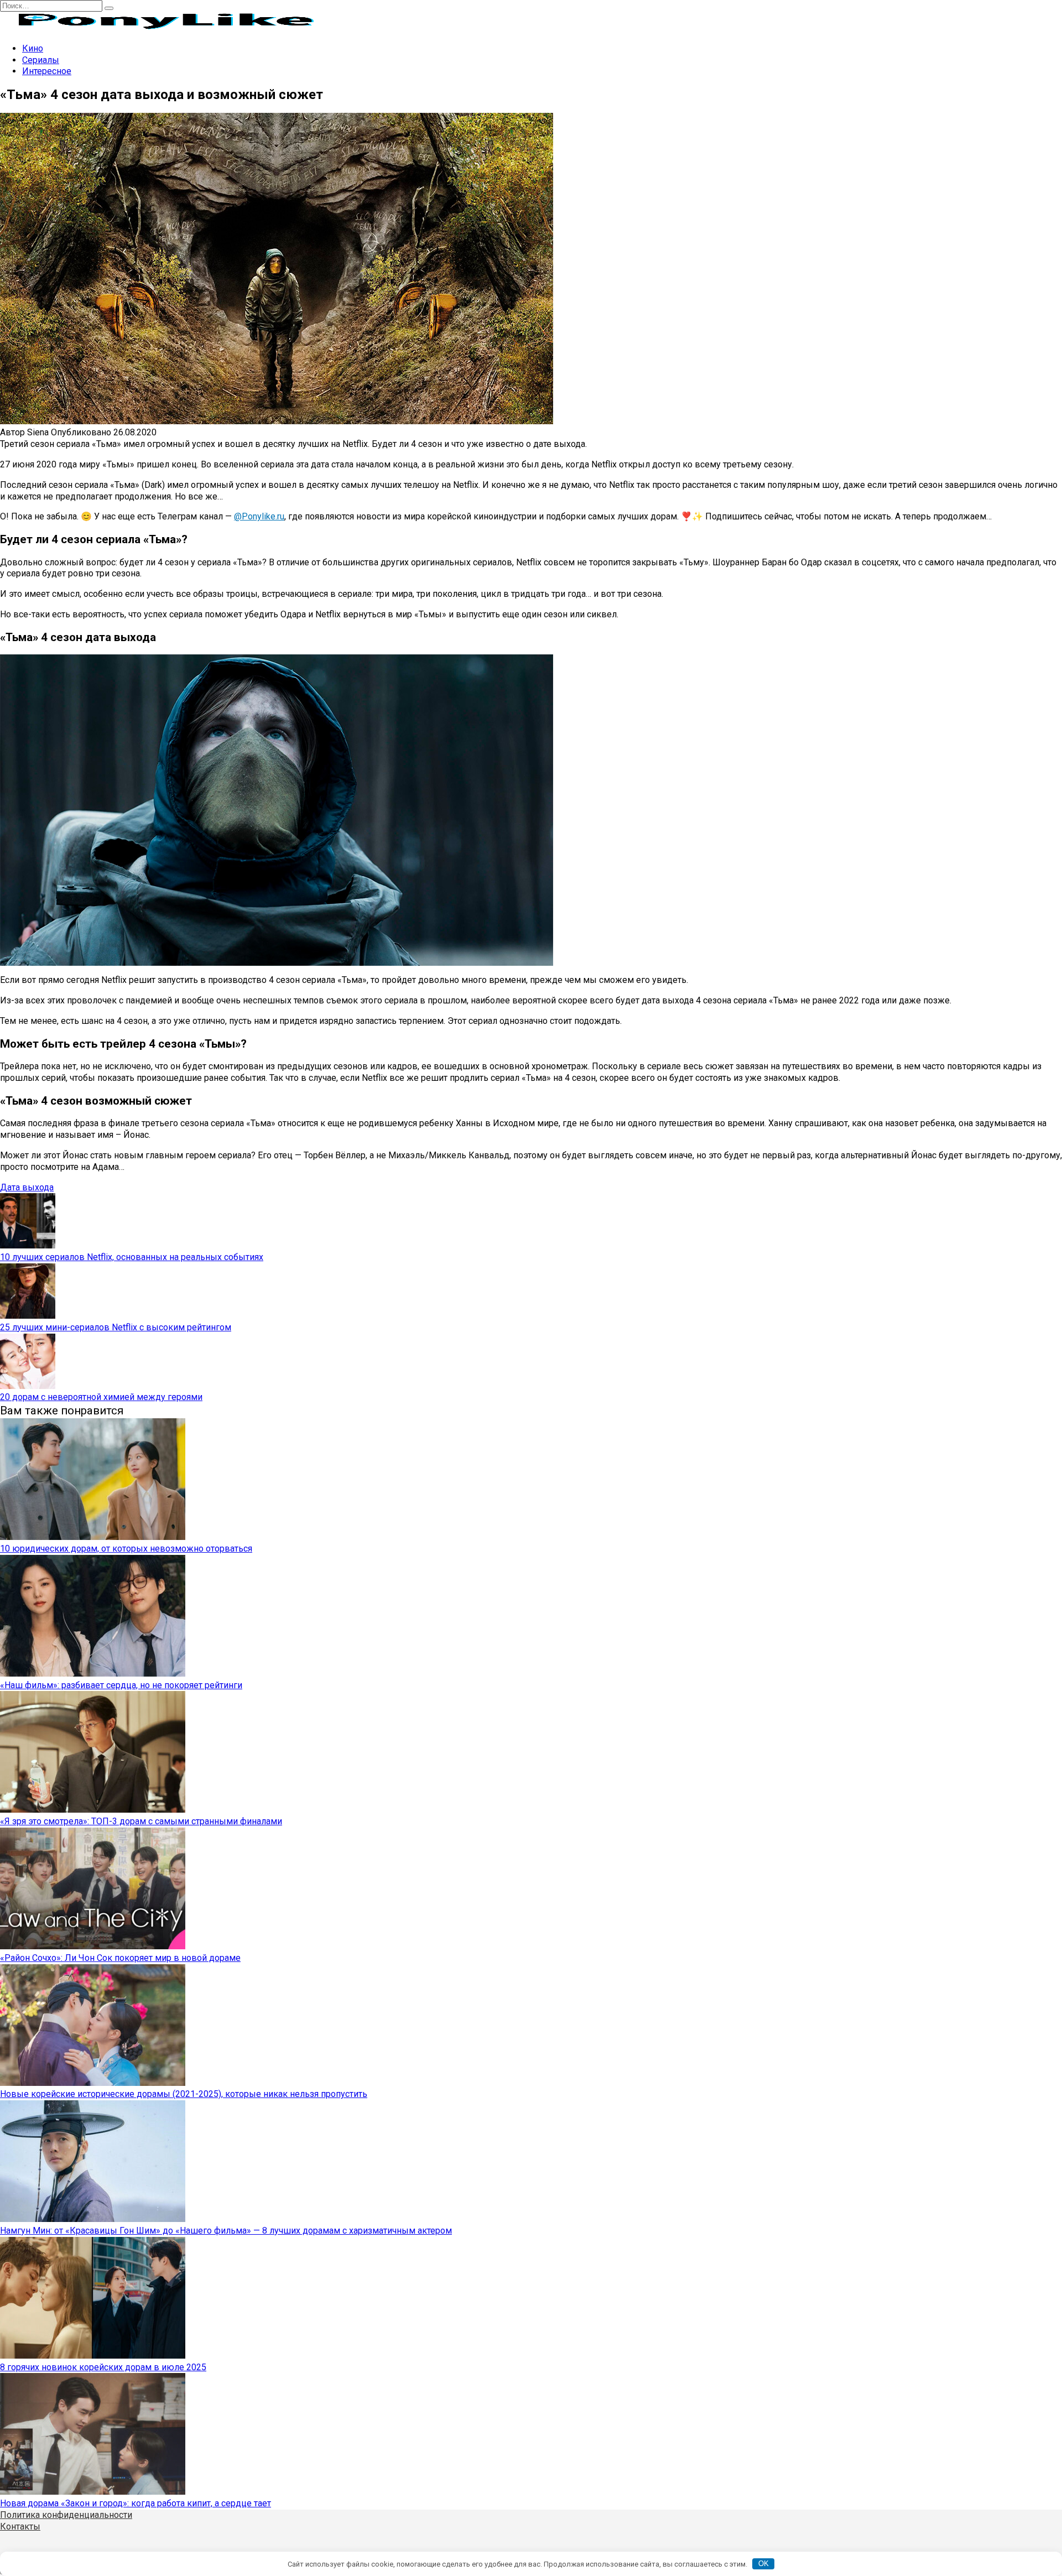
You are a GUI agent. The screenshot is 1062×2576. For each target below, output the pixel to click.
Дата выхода (27, 1187)
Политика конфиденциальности (66, 2515)
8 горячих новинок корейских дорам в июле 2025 (103, 2367)
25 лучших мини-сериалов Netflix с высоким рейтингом (116, 1327)
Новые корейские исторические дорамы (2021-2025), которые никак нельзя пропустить (184, 2094)
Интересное (47, 71)
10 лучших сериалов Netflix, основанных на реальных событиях (132, 1257)
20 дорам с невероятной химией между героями (101, 1397)
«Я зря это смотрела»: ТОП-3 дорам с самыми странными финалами (141, 1821)
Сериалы (41, 60)
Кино (33, 48)
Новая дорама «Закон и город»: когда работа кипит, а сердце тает (136, 2503)
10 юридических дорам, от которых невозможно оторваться (126, 1549)
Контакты (20, 2526)
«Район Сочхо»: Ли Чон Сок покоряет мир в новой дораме (120, 1958)
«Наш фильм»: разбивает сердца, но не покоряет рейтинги (121, 1685)
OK (764, 2564)
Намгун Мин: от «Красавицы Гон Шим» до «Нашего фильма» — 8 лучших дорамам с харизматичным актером (226, 2231)
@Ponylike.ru (259, 516)
